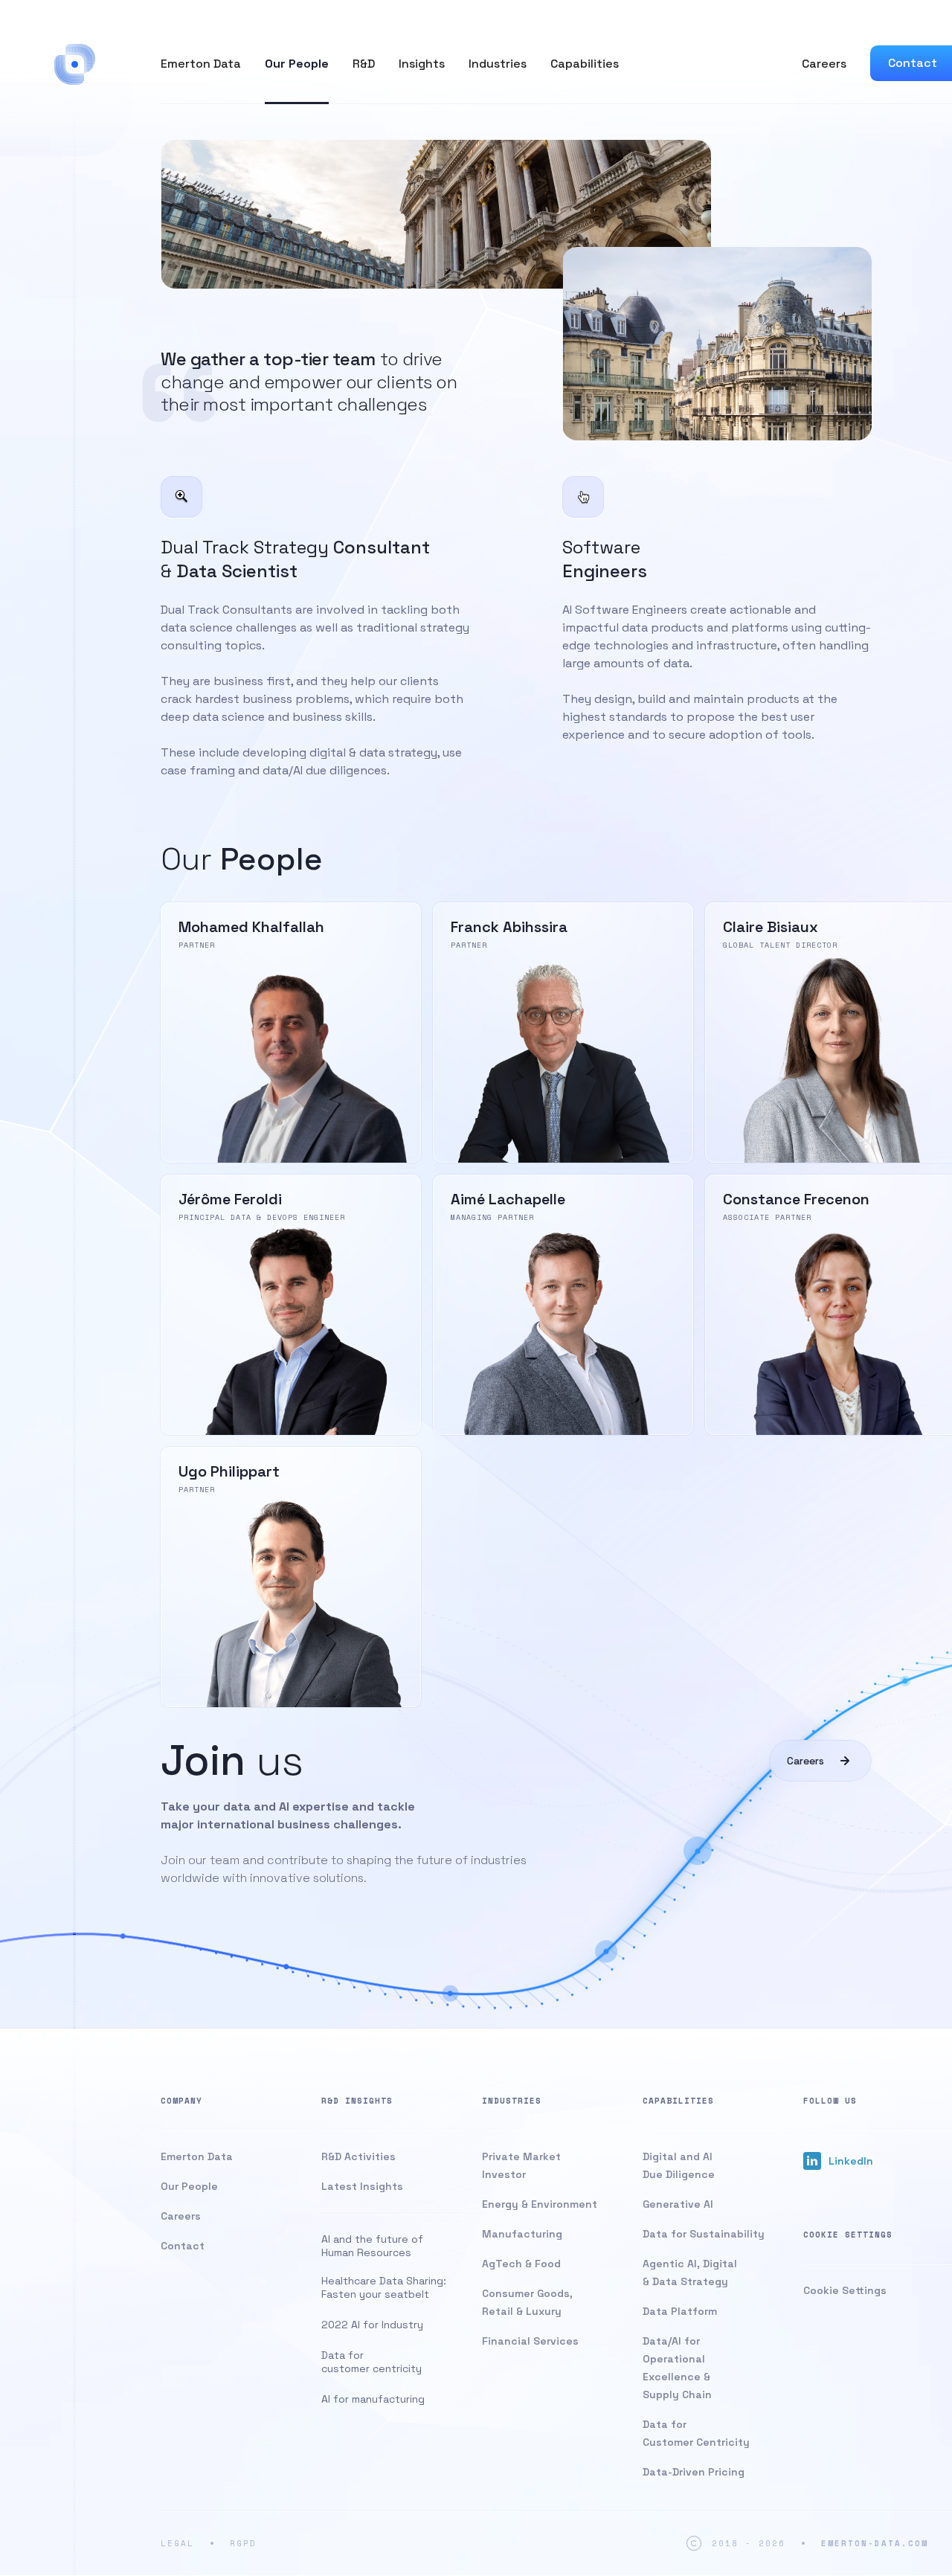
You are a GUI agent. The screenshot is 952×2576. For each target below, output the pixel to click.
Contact (913, 63)
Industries (498, 64)
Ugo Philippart (291, 1577)
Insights (422, 64)
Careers (824, 64)
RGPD (243, 2543)
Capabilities (585, 64)
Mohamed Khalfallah (291, 1032)
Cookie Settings (845, 2290)
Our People (297, 64)
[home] (75, 64)
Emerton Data (201, 64)
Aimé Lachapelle (563, 1305)
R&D (364, 64)
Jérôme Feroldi (291, 1305)
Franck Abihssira (563, 1032)
